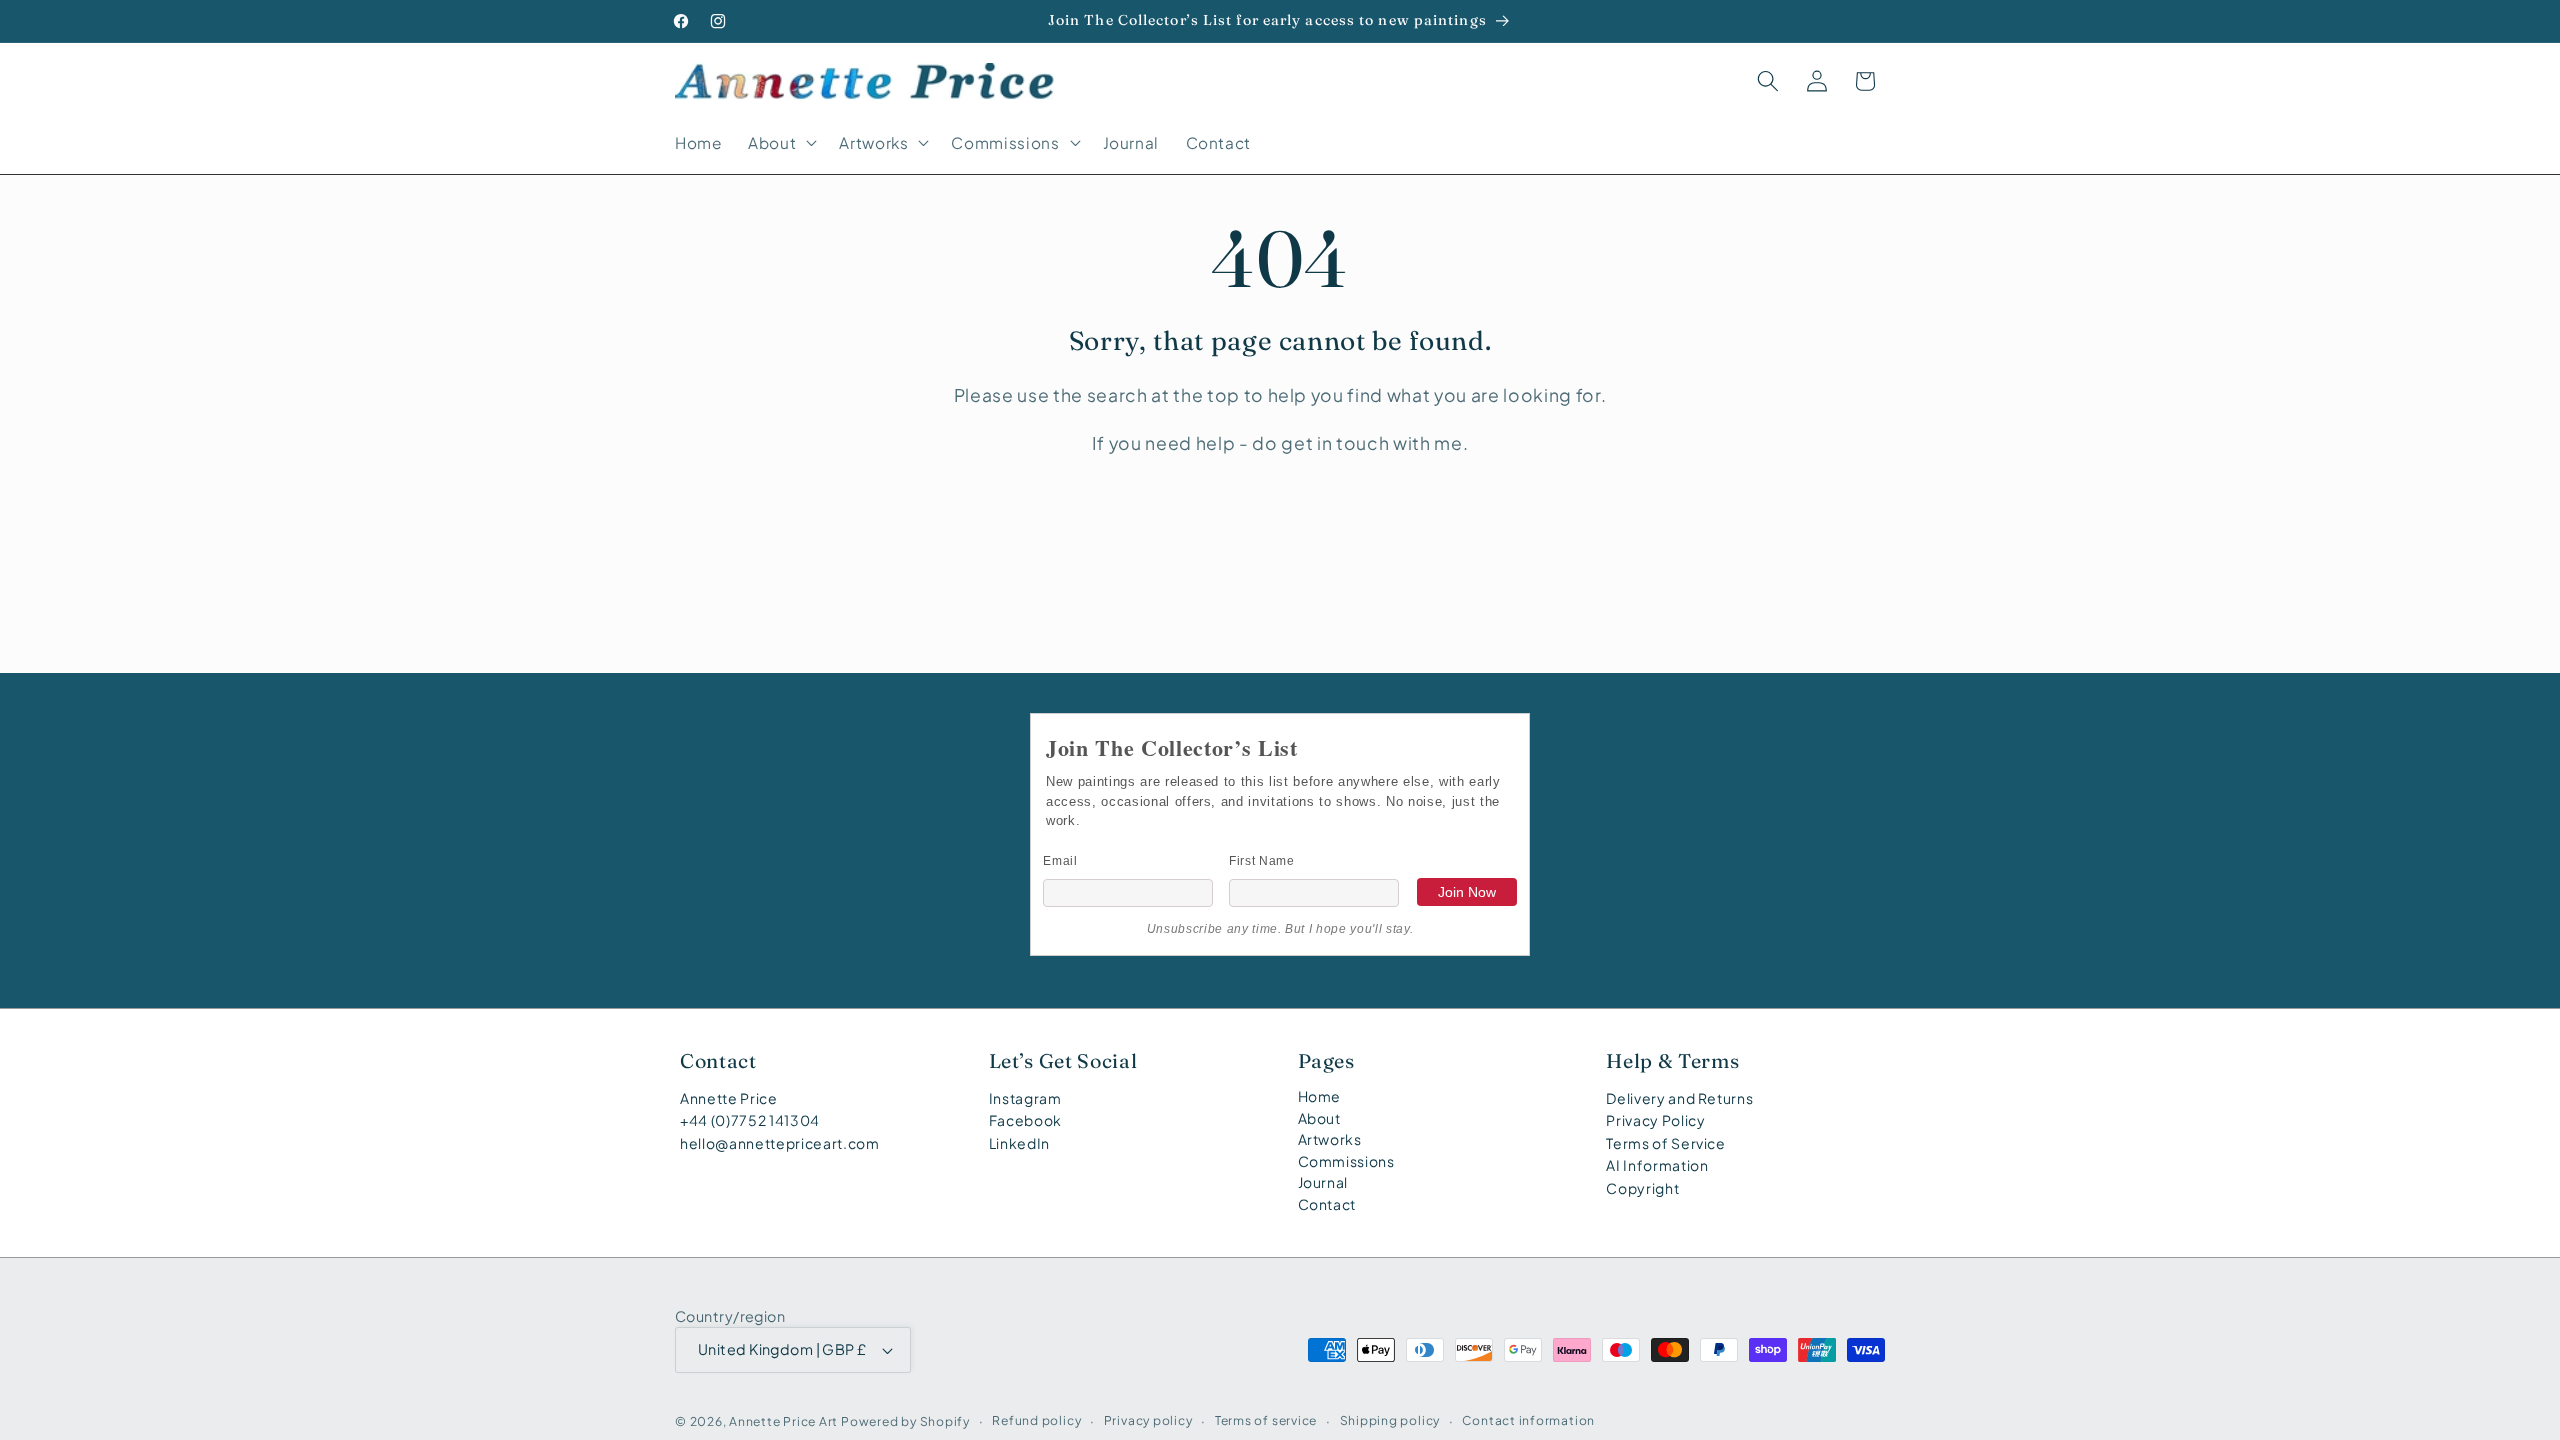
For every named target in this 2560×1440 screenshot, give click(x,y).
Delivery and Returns (1679, 1098)
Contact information (1528, 1420)
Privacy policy (1148, 1420)
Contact (1327, 1204)
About (1319, 1118)
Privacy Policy (1655, 1120)
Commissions (1346, 1161)
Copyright (1642, 1188)
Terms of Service (1666, 1143)
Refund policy (1036, 1420)
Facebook (1025, 1120)
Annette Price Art (783, 1421)
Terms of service (1266, 1420)
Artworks (1330, 1139)
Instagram (1025, 1098)
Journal (1323, 1182)
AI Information (1657, 1165)
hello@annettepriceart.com (780, 1143)
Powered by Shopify (905, 1421)
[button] (780, 143)
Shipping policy (1390, 1420)
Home (1320, 1096)
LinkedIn (1019, 1143)
